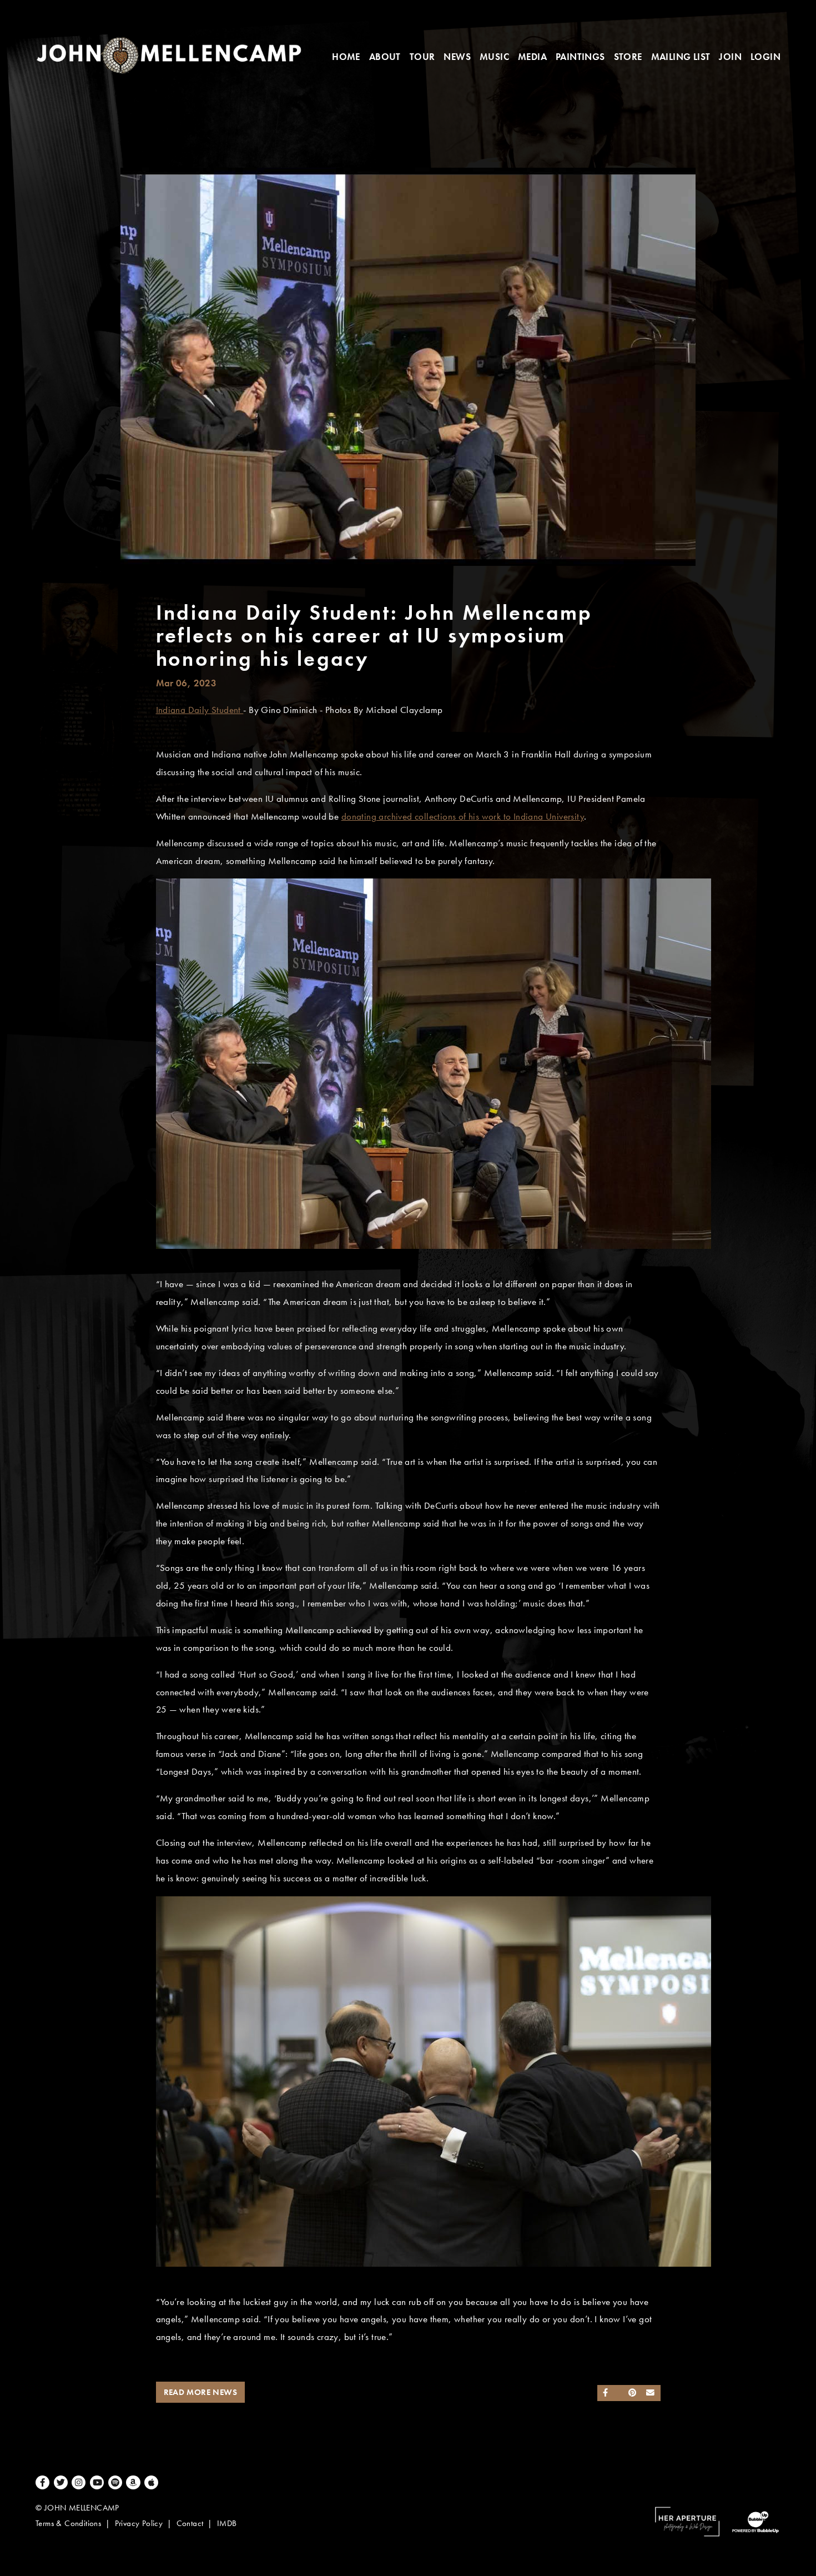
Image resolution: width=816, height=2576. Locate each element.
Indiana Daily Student (200, 710)
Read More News (201, 2392)
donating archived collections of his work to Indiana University (463, 817)
